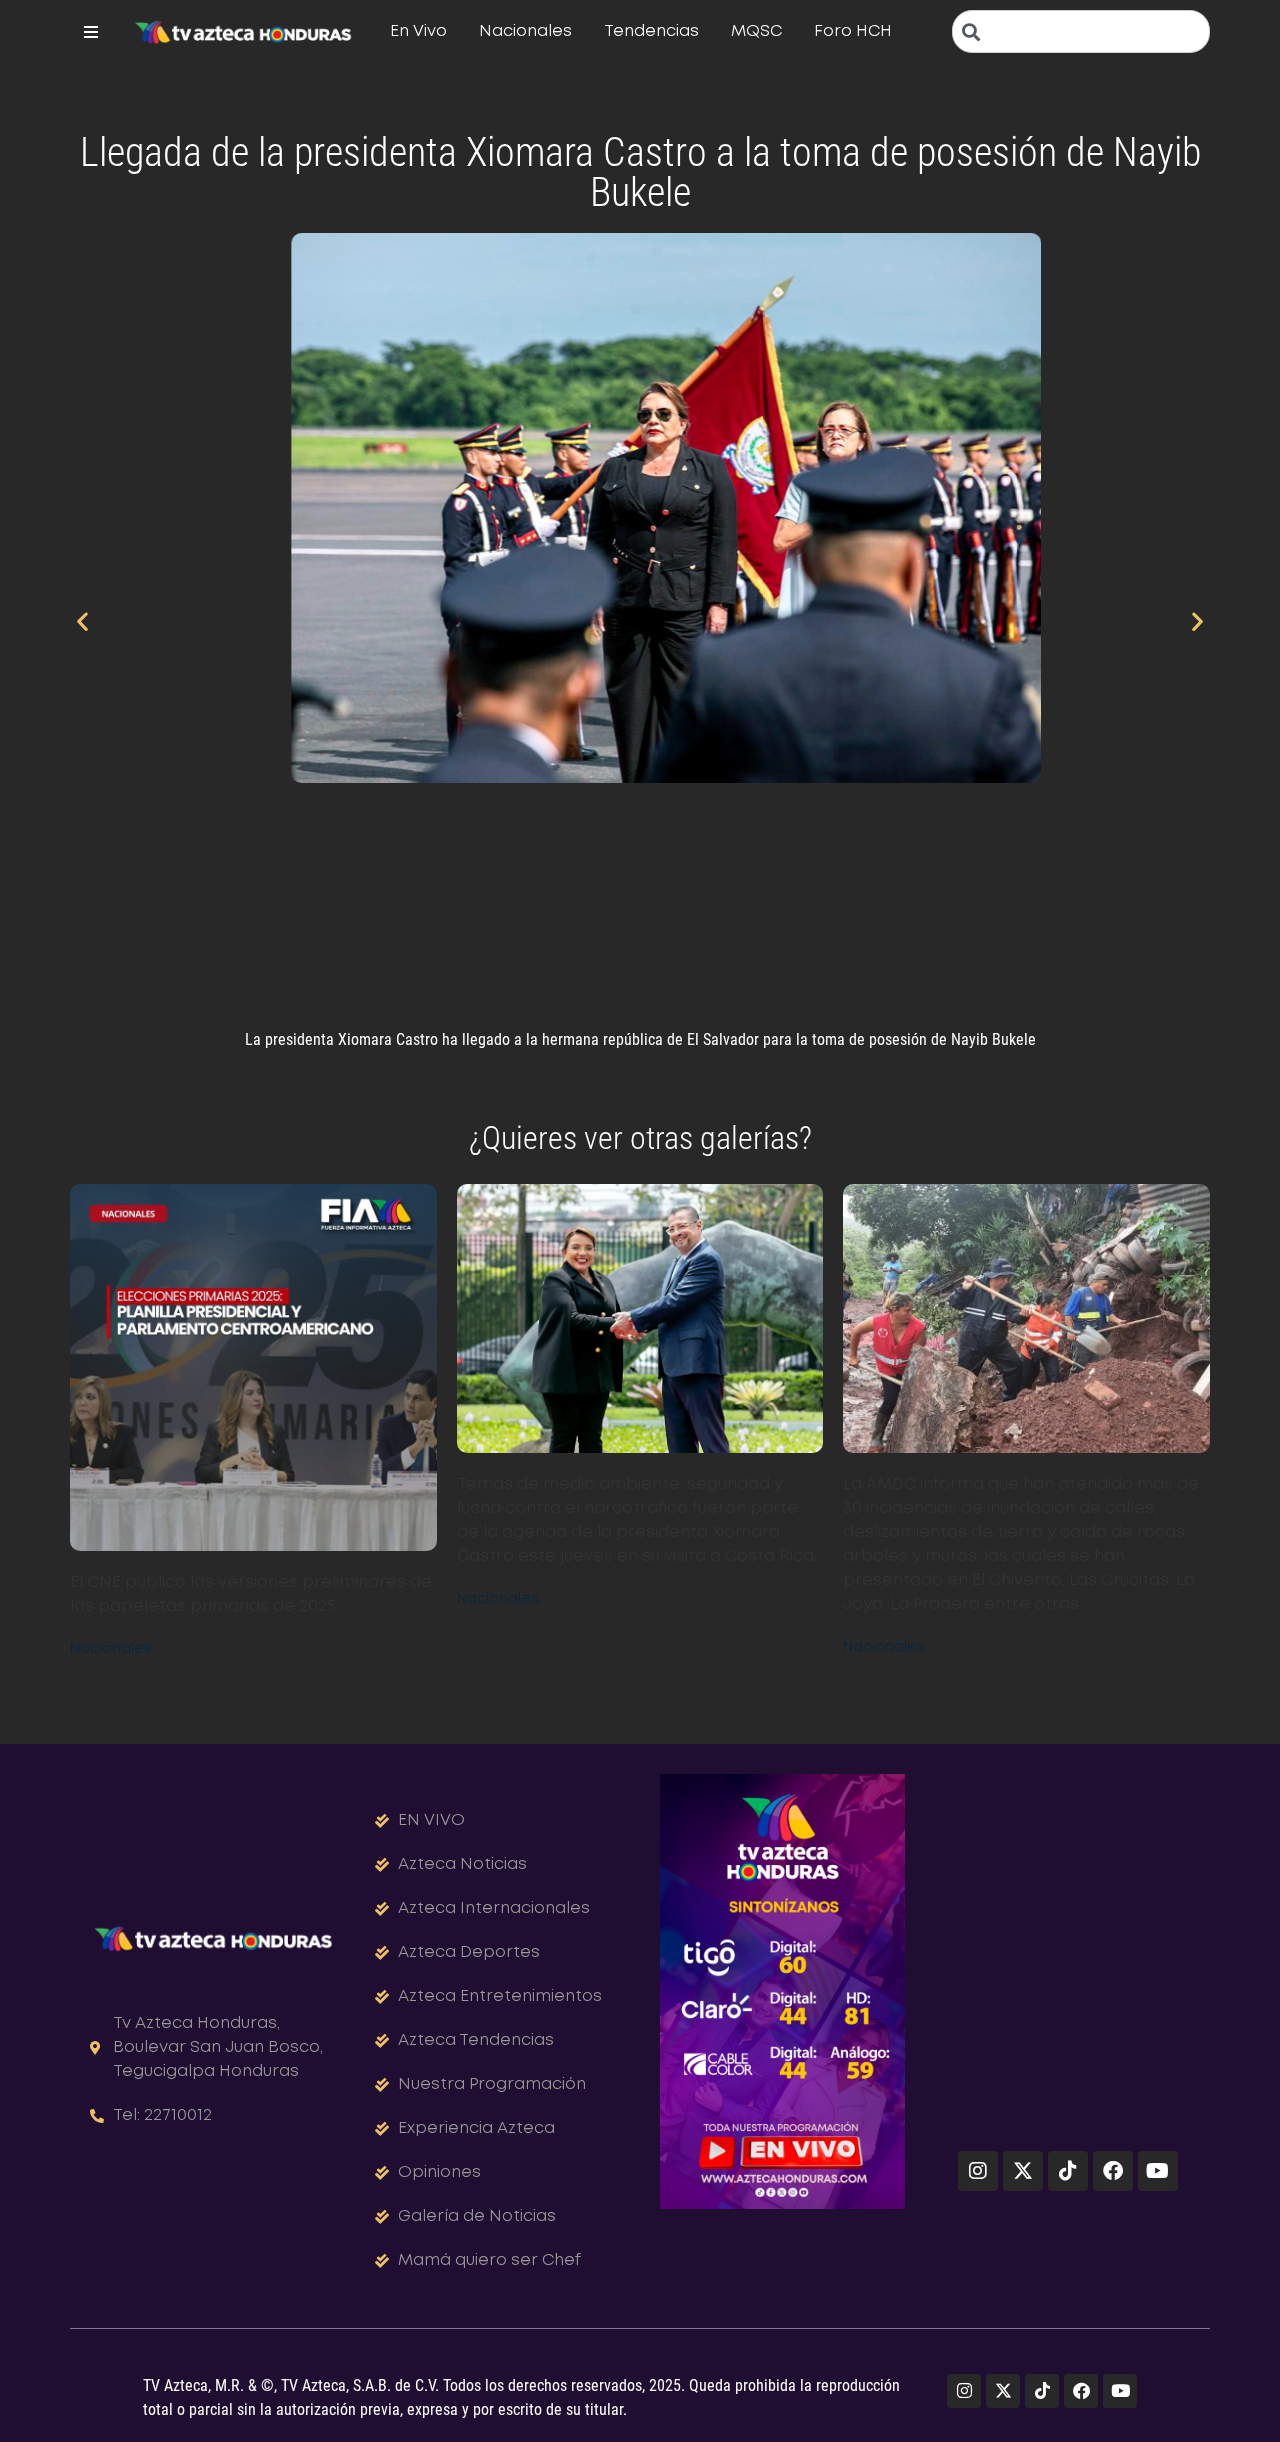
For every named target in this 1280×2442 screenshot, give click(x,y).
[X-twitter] (1023, 2171)
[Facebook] (1113, 2171)
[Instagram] (978, 2171)
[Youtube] (1158, 2171)
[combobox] (1081, 31)
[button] (82, 620)
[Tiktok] (1068, 2171)
